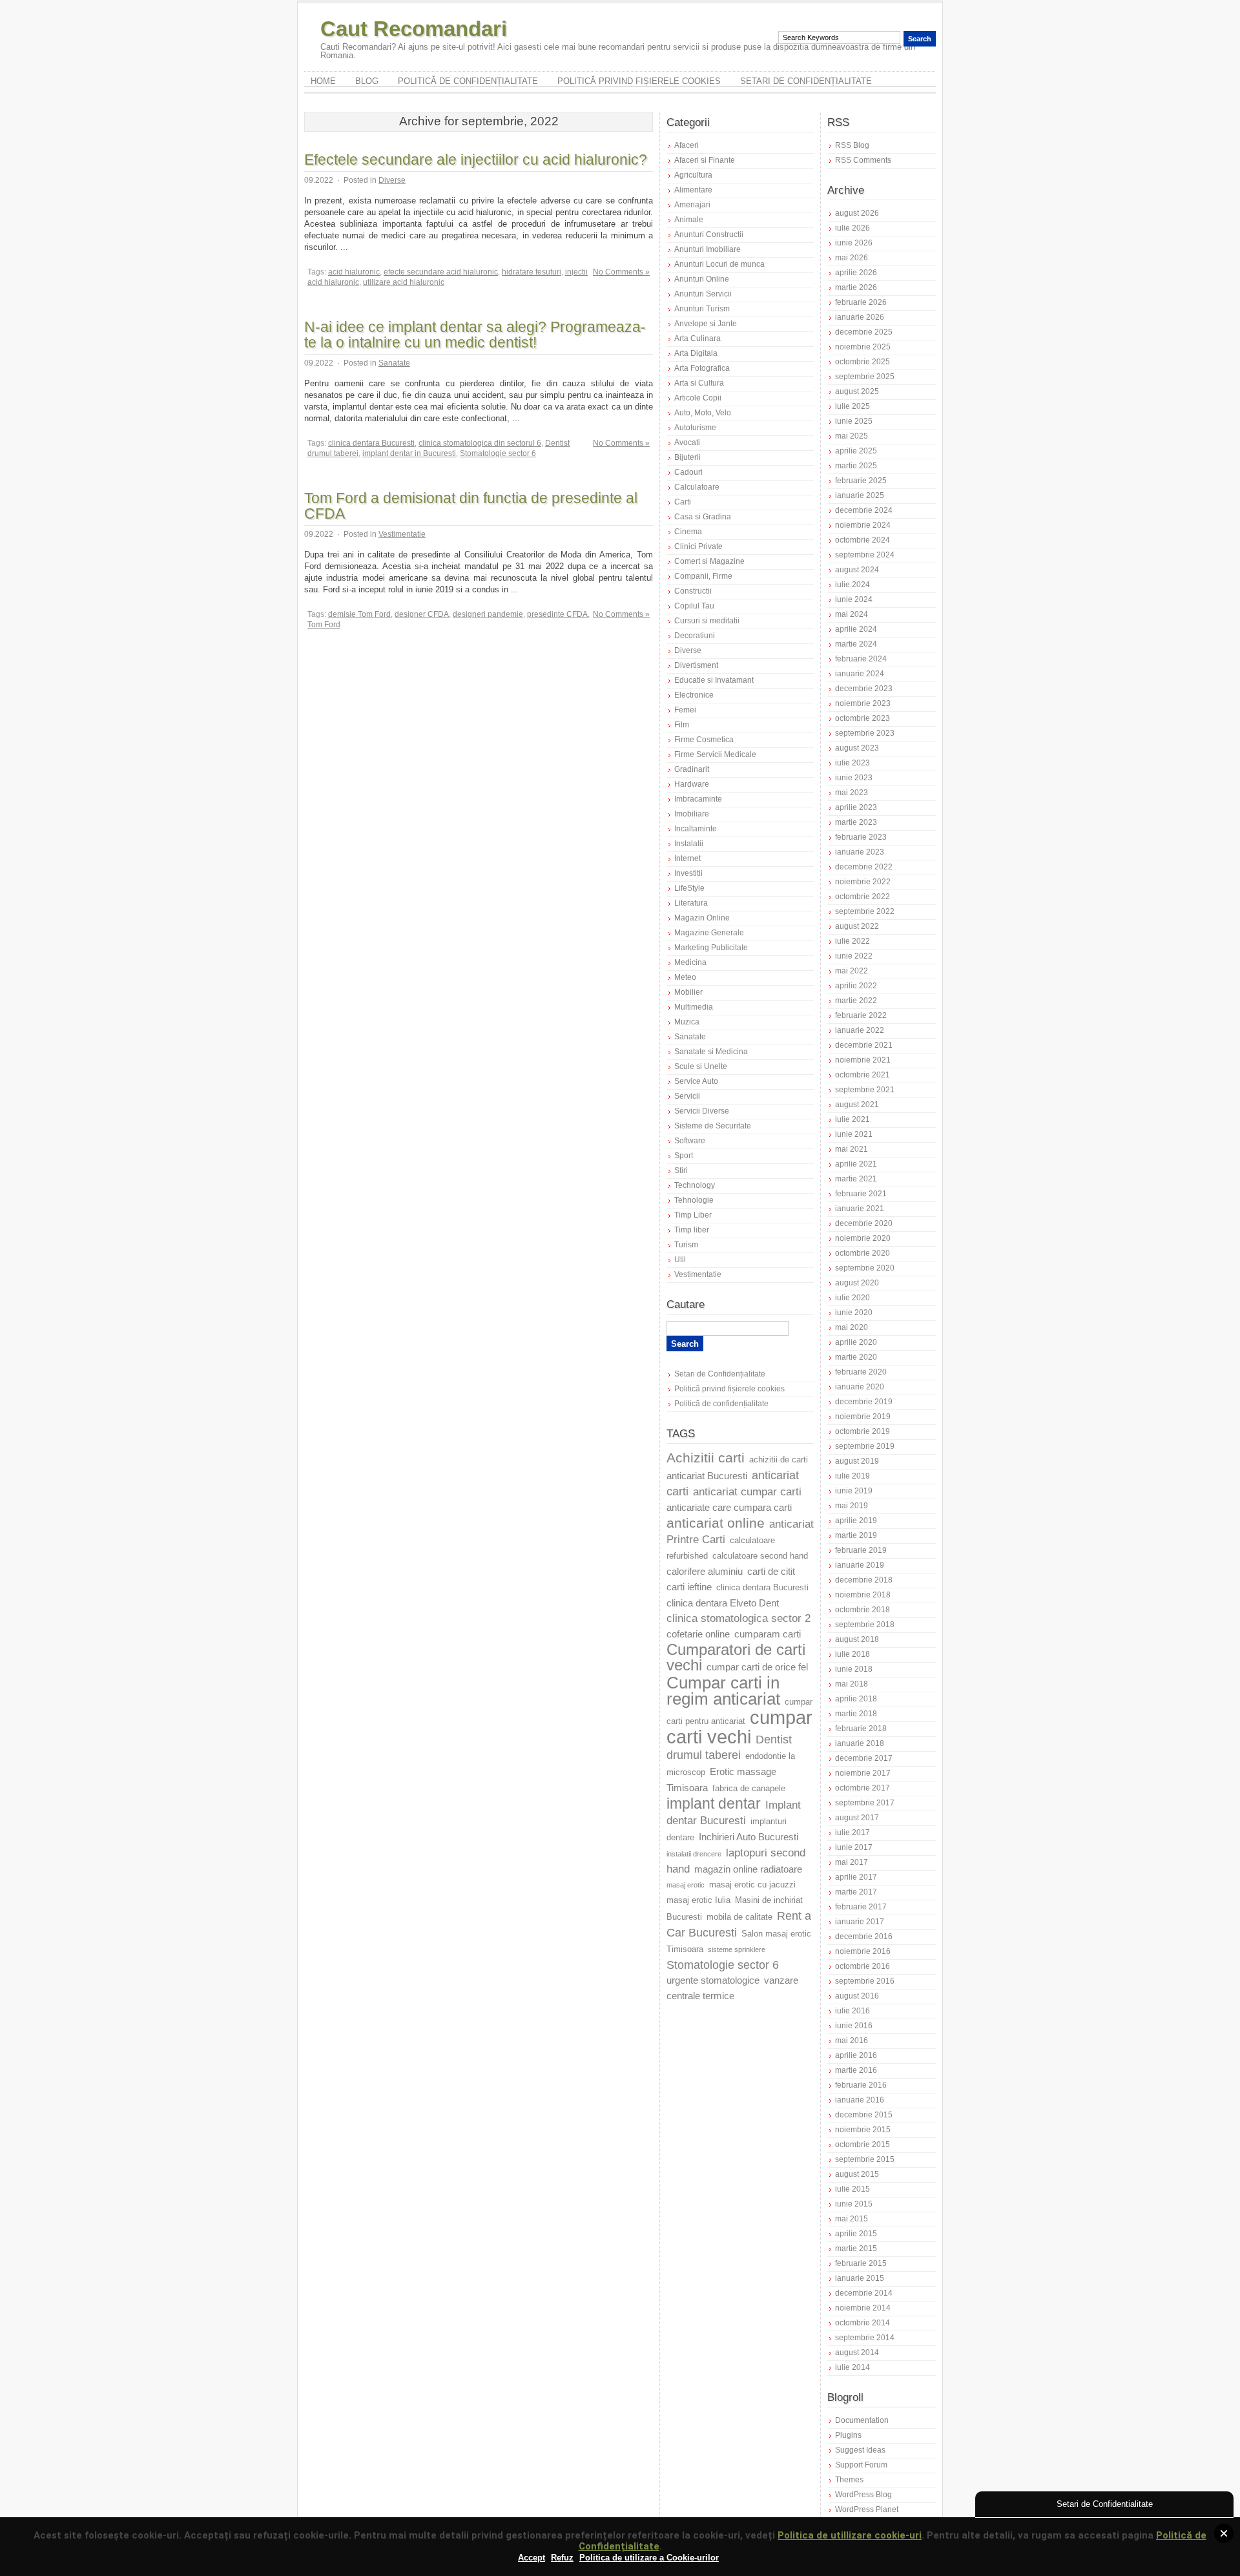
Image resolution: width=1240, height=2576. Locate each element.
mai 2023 (852, 793)
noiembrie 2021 (863, 1060)
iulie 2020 (852, 1298)
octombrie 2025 (863, 362)
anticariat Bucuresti (707, 1476)
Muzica (687, 1022)
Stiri (681, 1170)
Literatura (691, 903)
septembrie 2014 (865, 2338)
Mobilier (688, 992)
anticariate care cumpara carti (729, 1508)
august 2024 (857, 570)
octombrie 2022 (863, 897)
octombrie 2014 (863, 2323)
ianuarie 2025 (860, 495)
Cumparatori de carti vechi (736, 1657)
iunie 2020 (854, 1313)
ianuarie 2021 (860, 1209)
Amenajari (692, 205)
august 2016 (857, 1996)
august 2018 (857, 1639)
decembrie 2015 (864, 2115)
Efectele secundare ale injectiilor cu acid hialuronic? (476, 160)
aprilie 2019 (856, 1521)
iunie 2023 (854, 778)
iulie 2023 (852, 763)
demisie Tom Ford (359, 614)
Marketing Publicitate (711, 948)
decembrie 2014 (864, 2293)
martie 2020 (856, 1357)
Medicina (690, 962)
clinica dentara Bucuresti (371, 443)
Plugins (848, 2435)
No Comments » (621, 272)
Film (682, 725)
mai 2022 (852, 971)
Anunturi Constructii (709, 234)
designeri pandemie (488, 614)
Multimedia (694, 1007)
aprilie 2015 (856, 2234)
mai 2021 (852, 1149)
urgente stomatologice (713, 1980)
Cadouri (688, 472)
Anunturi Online (702, 279)
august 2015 (857, 2174)
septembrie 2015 (865, 2159)
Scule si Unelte (701, 1066)
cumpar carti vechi (739, 1727)
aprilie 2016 (856, 2055)
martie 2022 (856, 1001)
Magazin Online (702, 918)
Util (680, 1260)
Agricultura (693, 175)
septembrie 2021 (865, 1090)
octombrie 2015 (863, 2145)
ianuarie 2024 (860, 674)
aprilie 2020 (856, 1342)
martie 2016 (856, 2070)
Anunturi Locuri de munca (719, 264)
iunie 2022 (854, 956)
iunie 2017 (854, 1847)
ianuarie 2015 (860, 2278)
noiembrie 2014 (863, 2308)
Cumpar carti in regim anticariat (723, 1691)
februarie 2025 (861, 481)
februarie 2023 (861, 837)
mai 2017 (852, 1862)
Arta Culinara (697, 338)
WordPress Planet (867, 2509)
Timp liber (692, 1230)
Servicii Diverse (702, 1111)
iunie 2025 (854, 421)
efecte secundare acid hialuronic (441, 272)
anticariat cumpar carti (747, 1492)
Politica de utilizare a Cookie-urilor (649, 2558)
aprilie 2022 (856, 986)
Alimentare (693, 190)
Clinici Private (698, 546)
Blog (367, 81)
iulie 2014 (852, 2367)
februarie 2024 (861, 659)
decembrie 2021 (864, 1045)
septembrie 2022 (865, 911)
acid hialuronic (354, 272)
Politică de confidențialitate (468, 81)
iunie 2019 (854, 1491)
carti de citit (771, 1572)
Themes (849, 2480)
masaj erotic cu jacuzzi (752, 1885)
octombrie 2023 (863, 718)
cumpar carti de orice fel (757, 1667)
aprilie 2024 (856, 629)
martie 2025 (856, 466)
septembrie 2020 (865, 1268)
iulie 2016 (852, 2011)
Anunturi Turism (702, 309)
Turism (686, 1245)
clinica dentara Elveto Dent (723, 1603)
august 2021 (857, 1105)
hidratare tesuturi (532, 272)
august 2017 (857, 1818)
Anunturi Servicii (703, 294)
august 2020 (857, 1283)
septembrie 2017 (865, 1803)
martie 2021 (856, 1179)
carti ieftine (689, 1587)
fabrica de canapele (749, 1789)
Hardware (692, 784)
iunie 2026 (854, 243)
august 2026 (857, 213)
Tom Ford (324, 625)
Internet (687, 858)
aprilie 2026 (856, 273)
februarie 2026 (861, 302)
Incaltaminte (696, 829)
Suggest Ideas (860, 2450)
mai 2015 (852, 2219)
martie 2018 (856, 1714)
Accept (532, 2558)
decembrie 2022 (864, 867)
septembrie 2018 (865, 1625)
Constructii (693, 591)
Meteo (685, 977)
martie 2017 (856, 1892)
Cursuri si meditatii (707, 621)
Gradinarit (692, 769)
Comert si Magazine (709, 561)
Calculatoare (697, 487)
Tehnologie (694, 1200)
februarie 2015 (861, 2263)
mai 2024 (852, 614)
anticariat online (716, 1523)
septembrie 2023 (865, 733)
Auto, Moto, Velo (703, 413)
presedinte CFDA (557, 614)
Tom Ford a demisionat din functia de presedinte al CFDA (471, 506)
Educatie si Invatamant (714, 680)
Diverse (392, 180)
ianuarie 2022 (860, 1030)
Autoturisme (695, 428)
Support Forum (861, 2465)
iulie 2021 (852, 1119)
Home (323, 81)
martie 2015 (856, 2249)
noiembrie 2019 (863, 1417)
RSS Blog (852, 145)
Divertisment (696, 665)
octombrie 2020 (863, 1253)
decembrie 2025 (864, 332)
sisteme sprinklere (737, 1949)
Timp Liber (693, 1215)
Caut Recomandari (414, 29)
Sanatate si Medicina (711, 1052)
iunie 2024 (854, 599)
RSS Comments (863, 160)
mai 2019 (852, 1506)
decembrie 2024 (864, 510)
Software (690, 1141)
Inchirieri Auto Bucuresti (749, 1837)
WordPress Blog (863, 2495)
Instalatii (689, 844)
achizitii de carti (779, 1460)
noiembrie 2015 (863, 2130)
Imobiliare (692, 814)
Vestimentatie (402, 534)
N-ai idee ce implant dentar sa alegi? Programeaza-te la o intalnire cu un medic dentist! (475, 335)
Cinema (688, 532)
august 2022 (857, 926)
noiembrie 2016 (863, 1951)
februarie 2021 (861, 1194)
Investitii (688, 873)
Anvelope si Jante (706, 324)
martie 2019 (856, 1535)
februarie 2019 (861, 1550)
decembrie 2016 (864, 1937)
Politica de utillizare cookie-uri (850, 2535)
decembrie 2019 (864, 1402)
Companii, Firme (703, 576)
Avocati (687, 442)
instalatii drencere (694, 1854)
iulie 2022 (852, 941)
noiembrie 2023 (863, 703)
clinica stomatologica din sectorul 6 (480, 443)
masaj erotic (686, 1885)
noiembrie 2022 (863, 882)
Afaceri (687, 145)
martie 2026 (856, 287)
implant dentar (714, 1804)
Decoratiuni (695, 636)
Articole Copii (698, 398)
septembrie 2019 (865, 1446)
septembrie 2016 (865, 1981)
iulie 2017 (852, 1833)
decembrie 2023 (864, 689)
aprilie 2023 (856, 807)
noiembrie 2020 (863, 1238)
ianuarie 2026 (860, 317)
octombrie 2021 (863, 1075)
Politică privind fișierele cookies (639, 81)
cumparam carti (768, 1634)
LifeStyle (689, 888)
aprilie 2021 (856, 1164)
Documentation (862, 2420)
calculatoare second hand (760, 1556)
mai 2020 (852, 1327)
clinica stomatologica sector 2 (739, 1618)
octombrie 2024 (863, 540)
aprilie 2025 (856, 451)
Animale (689, 220)
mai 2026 (852, 258)
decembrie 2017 (864, 1758)
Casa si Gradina (703, 517)
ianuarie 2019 (860, 1565)
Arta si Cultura (699, 383)
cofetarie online (698, 1634)
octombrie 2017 (863, 1788)
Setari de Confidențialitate (806, 81)
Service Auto (696, 1081)
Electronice (694, 695)
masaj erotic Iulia (698, 1900)
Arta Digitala (696, 353)
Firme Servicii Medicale (715, 754)
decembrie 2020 (864, 1223)
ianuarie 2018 (860, 1743)
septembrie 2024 (865, 555)
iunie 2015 (854, 2204)
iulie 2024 (852, 585)
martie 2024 (856, 644)
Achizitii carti (706, 1458)
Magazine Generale (709, 933)
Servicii (687, 1096)
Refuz (562, 2558)
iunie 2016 (854, 2026)
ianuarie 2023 (860, 852)
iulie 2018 (852, 1654)
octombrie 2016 (863, 1966)
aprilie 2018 (856, 1699)
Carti (683, 502)
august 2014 (857, 2353)
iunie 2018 (854, 1669)
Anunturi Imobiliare (708, 249)
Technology (695, 1185)
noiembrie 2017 (863, 1773)
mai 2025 (852, 436)
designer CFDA (422, 614)
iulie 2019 (852, 1476)
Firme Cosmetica (704, 740)
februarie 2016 (861, 2085)
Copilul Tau (694, 606)
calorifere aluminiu (705, 1572)
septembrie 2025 (865, 377)
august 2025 (857, 391)
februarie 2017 (861, 1907)
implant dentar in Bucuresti (409, 453)
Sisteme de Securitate (713, 1126)
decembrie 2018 (864, 1580)
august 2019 (857, 1461)
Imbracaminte (698, 799)
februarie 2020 (861, 1372)
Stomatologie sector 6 (498, 453)
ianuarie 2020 (860, 1387)
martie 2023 (856, 822)
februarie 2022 (861, 1015)
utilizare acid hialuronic (404, 282)
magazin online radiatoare (748, 1869)
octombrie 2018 (863, 1610)
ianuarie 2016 (860, 2100)
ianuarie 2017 (860, 1922)
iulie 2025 (852, 406)
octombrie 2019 (863, 1431)
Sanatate (394, 363)
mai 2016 (852, 2041)
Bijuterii (687, 457)
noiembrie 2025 (863, 347)
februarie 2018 (861, 1729)
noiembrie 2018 (863, 1595)
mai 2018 (852, 1684)
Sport (684, 1156)
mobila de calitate (739, 1917)
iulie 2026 (852, 228)
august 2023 (857, 748)
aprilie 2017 (856, 1877)
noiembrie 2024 (863, 525)
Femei (685, 710)
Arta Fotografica (702, 368)
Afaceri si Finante (705, 160)
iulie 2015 (852, 2189)
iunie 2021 (854, 1134)
